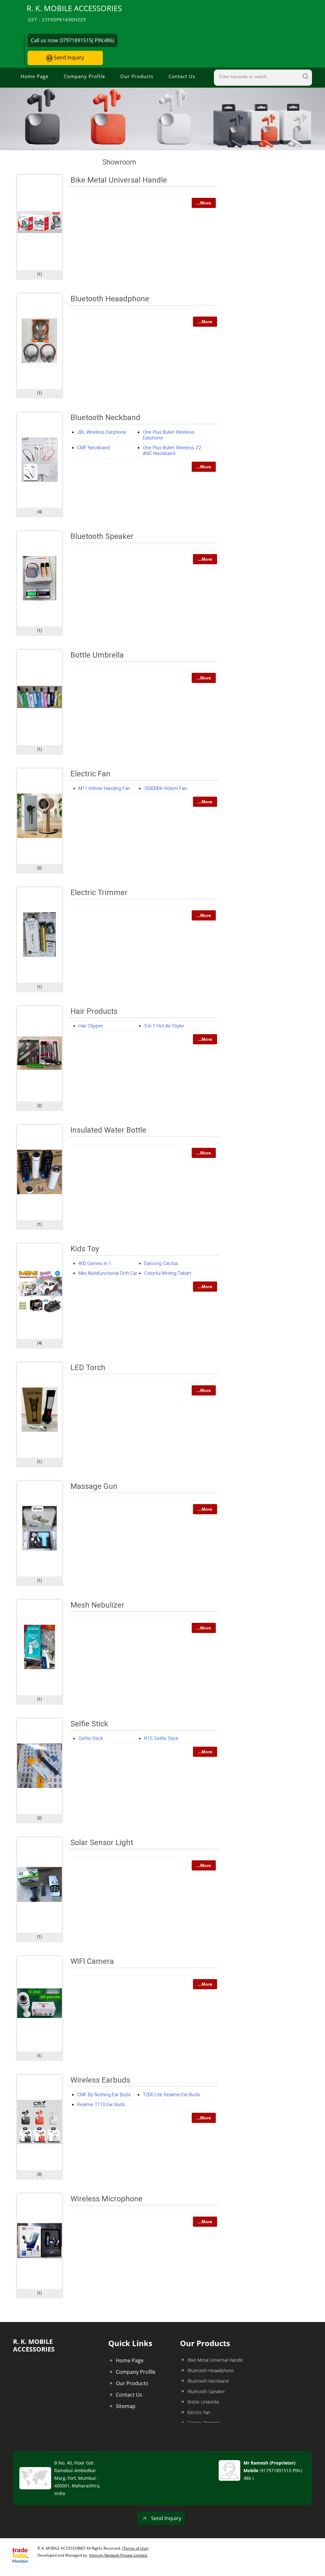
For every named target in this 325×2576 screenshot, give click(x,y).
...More (204, 203)
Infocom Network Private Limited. (118, 2555)
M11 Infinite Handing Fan (104, 788)
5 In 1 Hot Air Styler (164, 1026)
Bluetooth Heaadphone (110, 299)
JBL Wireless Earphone (102, 432)
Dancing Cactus (161, 1263)
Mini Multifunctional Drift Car (108, 1273)
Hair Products (94, 1011)
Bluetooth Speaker (102, 536)
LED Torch (88, 1368)
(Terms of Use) (135, 2548)
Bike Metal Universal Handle (119, 180)
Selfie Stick (89, 1724)
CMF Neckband (93, 448)
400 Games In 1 (95, 1263)
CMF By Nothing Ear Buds (104, 2095)
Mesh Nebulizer (97, 1605)
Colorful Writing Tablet (168, 1273)
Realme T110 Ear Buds (101, 2104)
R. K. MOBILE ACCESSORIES (74, 13)
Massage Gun (94, 1486)
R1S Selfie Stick (161, 1738)
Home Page (35, 76)
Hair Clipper (91, 1026)
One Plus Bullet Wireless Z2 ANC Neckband (172, 451)
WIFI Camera (92, 1961)
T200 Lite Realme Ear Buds (171, 2095)
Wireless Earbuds (100, 2080)
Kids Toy (85, 1249)
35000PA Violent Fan (166, 788)
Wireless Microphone (106, 2199)
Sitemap (126, 2406)
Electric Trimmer (99, 893)
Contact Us (182, 76)
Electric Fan (90, 774)
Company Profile (84, 76)
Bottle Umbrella (97, 655)
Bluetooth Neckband (105, 418)
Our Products (137, 76)
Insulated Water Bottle (108, 1130)
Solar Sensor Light (102, 1843)
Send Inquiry (68, 57)
